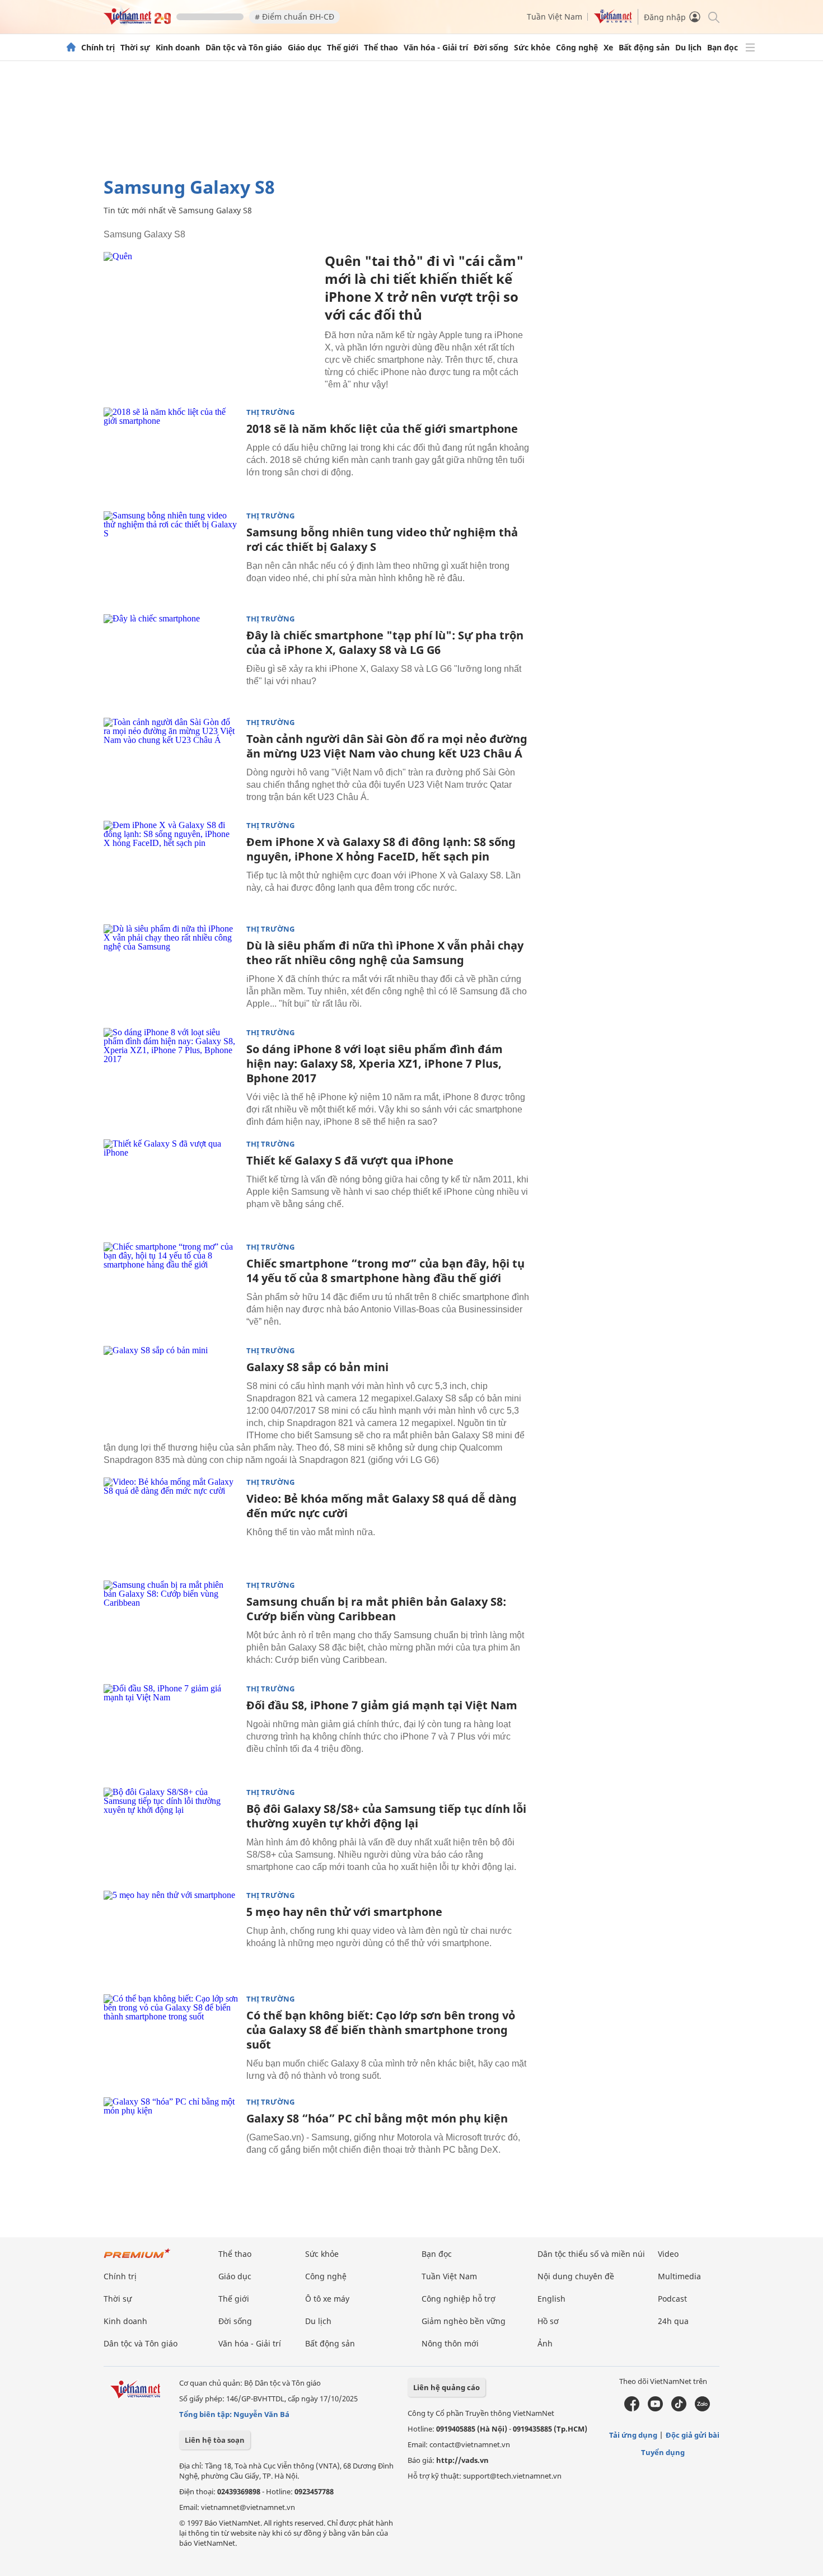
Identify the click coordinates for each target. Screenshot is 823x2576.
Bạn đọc (723, 48)
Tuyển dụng (663, 2452)
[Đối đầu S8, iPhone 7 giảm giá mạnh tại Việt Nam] (171, 1729)
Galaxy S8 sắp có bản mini (317, 1367)
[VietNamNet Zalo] (702, 2409)
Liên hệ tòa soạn (215, 2440)
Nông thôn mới (450, 2343)
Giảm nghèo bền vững (464, 2321)
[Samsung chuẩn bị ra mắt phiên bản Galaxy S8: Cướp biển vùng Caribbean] (171, 1625)
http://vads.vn (462, 2460)
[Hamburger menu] (750, 48)
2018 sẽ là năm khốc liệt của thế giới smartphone (382, 429)
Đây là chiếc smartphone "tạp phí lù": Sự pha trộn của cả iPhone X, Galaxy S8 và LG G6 (385, 642)
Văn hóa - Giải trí (436, 48)
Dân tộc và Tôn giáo (244, 48)
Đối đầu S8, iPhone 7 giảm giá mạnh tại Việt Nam (382, 1705)
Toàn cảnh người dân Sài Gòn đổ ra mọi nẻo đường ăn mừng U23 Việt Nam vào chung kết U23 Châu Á (387, 746)
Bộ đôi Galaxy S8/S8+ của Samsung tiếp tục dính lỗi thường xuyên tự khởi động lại (386, 1816)
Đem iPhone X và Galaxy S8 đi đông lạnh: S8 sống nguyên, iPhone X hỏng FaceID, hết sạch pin (381, 849)
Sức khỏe (532, 48)
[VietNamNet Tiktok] (679, 2409)
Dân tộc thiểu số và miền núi (591, 2254)
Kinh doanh (178, 48)
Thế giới (343, 48)
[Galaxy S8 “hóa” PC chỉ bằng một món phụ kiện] (171, 2142)
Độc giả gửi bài (693, 2435)
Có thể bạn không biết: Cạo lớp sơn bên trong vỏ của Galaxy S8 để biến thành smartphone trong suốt (381, 2030)
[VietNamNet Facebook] (632, 2409)
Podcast (672, 2299)
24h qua (673, 2321)
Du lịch (688, 48)
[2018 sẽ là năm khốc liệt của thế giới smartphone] (171, 452)
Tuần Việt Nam (555, 17)
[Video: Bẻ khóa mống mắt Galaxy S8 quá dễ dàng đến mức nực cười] (171, 1522)
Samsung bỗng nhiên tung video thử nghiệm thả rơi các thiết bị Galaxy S (382, 539)
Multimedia (679, 2276)
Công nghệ (577, 48)
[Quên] (210, 323)
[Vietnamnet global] (613, 20)
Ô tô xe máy (327, 2299)
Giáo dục (305, 48)
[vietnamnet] (137, 22)
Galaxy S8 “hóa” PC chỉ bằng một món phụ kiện (377, 2118)
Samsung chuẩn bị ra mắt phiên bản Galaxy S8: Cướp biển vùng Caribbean (376, 1609)
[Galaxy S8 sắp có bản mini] (171, 1391)
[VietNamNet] (71, 48)
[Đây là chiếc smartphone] (171, 659)
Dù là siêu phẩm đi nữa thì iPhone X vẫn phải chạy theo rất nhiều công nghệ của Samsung (385, 953)
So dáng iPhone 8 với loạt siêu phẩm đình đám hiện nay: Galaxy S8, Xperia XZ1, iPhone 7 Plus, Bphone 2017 (375, 1063)
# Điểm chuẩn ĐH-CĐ (294, 17)
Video (668, 2254)
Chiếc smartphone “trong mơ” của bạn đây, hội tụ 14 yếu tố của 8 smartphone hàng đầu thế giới (385, 1271)
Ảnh (545, 2343)
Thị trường (270, 412)
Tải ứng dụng (633, 2435)
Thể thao (381, 48)
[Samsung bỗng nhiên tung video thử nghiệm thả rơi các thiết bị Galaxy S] (171, 556)
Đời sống (491, 48)
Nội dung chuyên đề (576, 2276)
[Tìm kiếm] (713, 17)
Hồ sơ (548, 2321)
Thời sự (135, 48)
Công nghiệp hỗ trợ (459, 2299)
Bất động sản (644, 48)
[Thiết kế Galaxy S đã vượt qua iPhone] (171, 1184)
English (551, 2299)
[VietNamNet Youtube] (655, 2409)
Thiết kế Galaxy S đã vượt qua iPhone (350, 1160)
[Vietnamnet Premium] (137, 2259)
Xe (608, 48)
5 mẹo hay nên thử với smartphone (344, 1912)
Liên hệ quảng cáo (446, 2387)
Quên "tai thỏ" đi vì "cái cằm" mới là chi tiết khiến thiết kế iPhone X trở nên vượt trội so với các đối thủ (424, 287)
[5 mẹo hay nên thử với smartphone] (171, 1935)
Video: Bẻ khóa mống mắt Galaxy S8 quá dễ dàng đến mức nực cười (382, 1506)
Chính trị (98, 48)
